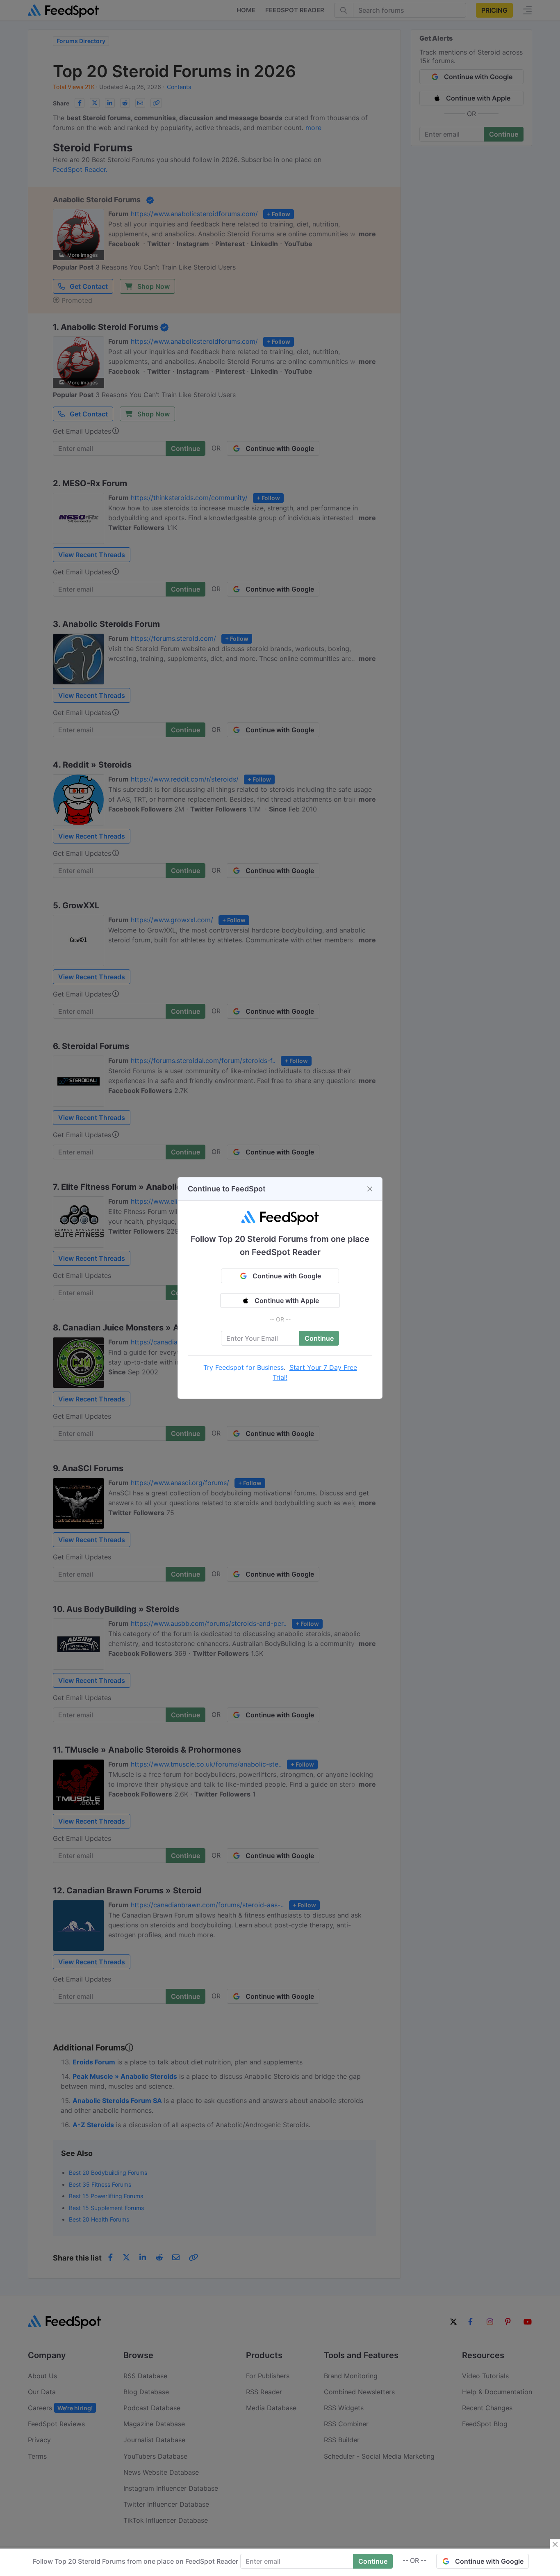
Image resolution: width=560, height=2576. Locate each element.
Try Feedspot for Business (244, 1367)
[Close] (370, 1189)
